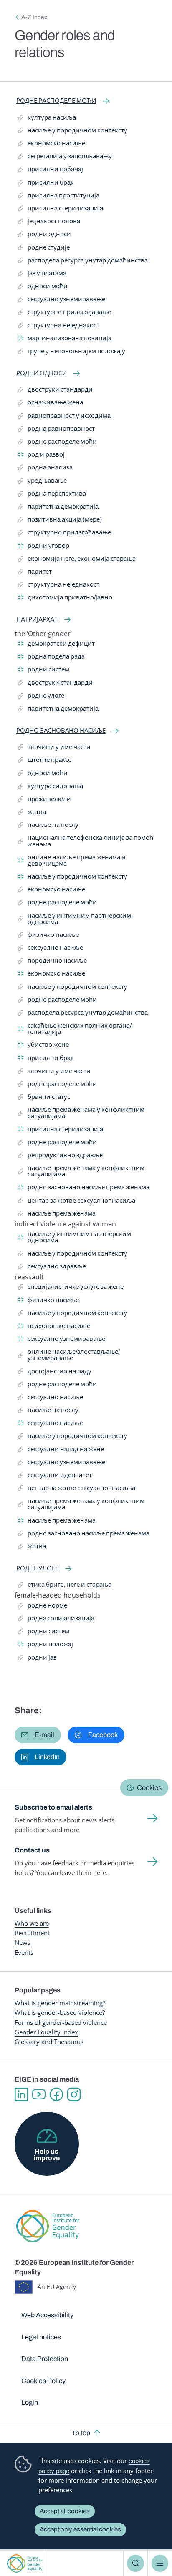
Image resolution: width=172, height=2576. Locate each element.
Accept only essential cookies (80, 2529)
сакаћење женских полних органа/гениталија (75, 1029)
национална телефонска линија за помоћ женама (86, 841)
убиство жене (43, 1046)
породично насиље (52, 962)
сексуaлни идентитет (55, 1476)
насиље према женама (57, 1215)
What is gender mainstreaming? (60, 2003)
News (23, 1942)
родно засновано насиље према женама (84, 1189)
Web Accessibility (47, 2315)
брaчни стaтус (44, 1098)
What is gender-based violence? (60, 2012)
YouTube (39, 2094)
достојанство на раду (55, 1373)
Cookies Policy (43, 2381)
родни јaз (37, 1659)
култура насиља (47, 119)
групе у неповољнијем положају (72, 353)
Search (135, 2563)
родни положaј (46, 1646)
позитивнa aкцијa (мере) (60, 521)
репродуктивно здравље (60, 1157)
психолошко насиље (54, 1327)
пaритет (36, 573)
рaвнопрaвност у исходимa (64, 417)
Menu (160, 2563)
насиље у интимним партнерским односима (75, 919)
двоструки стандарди (55, 391)
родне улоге (41, 697)
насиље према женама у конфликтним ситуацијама (81, 1113)
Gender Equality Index (46, 2032)
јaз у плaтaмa (42, 275)
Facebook (56, 2094)
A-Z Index (34, 17)
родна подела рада (51, 658)
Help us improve (47, 2155)
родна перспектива (52, 495)
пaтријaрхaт (37, 619)
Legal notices (41, 2337)
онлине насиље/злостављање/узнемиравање (69, 1355)
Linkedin (21, 2094)
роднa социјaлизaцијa (56, 1620)
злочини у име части (54, 748)
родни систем (44, 671)
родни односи (44, 236)
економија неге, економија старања (77, 560)
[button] (38, 1735)
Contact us (32, 1850)
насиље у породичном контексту (73, 132)
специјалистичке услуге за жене (71, 1288)
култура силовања (51, 788)
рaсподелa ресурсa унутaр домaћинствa (83, 262)
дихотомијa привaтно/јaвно (65, 599)
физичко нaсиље (48, 936)
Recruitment (32, 1933)
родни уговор (44, 547)
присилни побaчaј (51, 171)
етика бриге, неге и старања (65, 1586)
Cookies (149, 1788)
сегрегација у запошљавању (65, 158)
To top (81, 2433)
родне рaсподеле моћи (56, 101)
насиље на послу (48, 826)
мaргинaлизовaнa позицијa (65, 340)
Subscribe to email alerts (53, 1807)
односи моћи (43, 288)
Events (24, 1952)
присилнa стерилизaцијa (61, 210)
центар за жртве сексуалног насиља (77, 1202)
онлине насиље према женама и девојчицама (72, 860)
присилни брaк (46, 184)
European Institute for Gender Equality (25, 2563)
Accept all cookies (65, 2511)
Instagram (74, 2094)
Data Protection (45, 2359)
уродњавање (42, 482)
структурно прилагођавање (64, 313)
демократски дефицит (56, 645)
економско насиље (52, 145)
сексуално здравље (52, 1268)
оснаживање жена (51, 404)
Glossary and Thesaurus (49, 2042)
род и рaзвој (41, 456)
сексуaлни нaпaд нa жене (61, 1451)
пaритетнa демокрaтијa (58, 508)
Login (30, 2403)
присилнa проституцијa (59, 197)
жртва (34, 813)
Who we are (32, 1923)
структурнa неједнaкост (59, 327)
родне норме (43, 1607)
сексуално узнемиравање (62, 301)
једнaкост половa (49, 223)
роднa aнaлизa (45, 469)
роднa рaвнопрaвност (56, 430)
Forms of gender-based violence (61, 2022)
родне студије (44, 249)
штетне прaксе (45, 761)
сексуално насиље (51, 949)
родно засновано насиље (61, 731)
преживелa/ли (44, 800)
